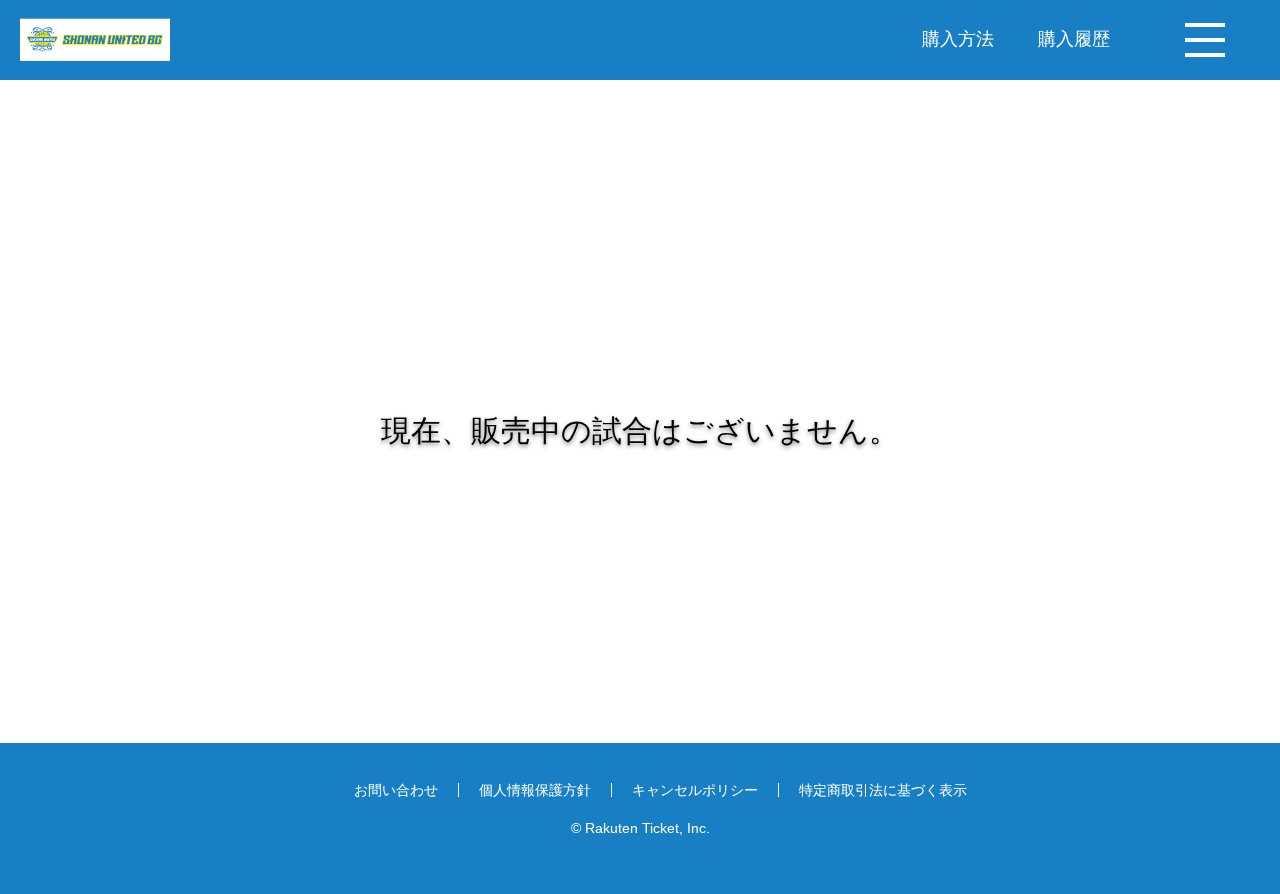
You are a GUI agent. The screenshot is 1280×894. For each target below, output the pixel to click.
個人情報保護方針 (535, 790)
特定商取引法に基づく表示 (883, 790)
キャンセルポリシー (695, 790)
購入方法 (958, 38)
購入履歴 (1074, 38)
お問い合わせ (396, 790)
